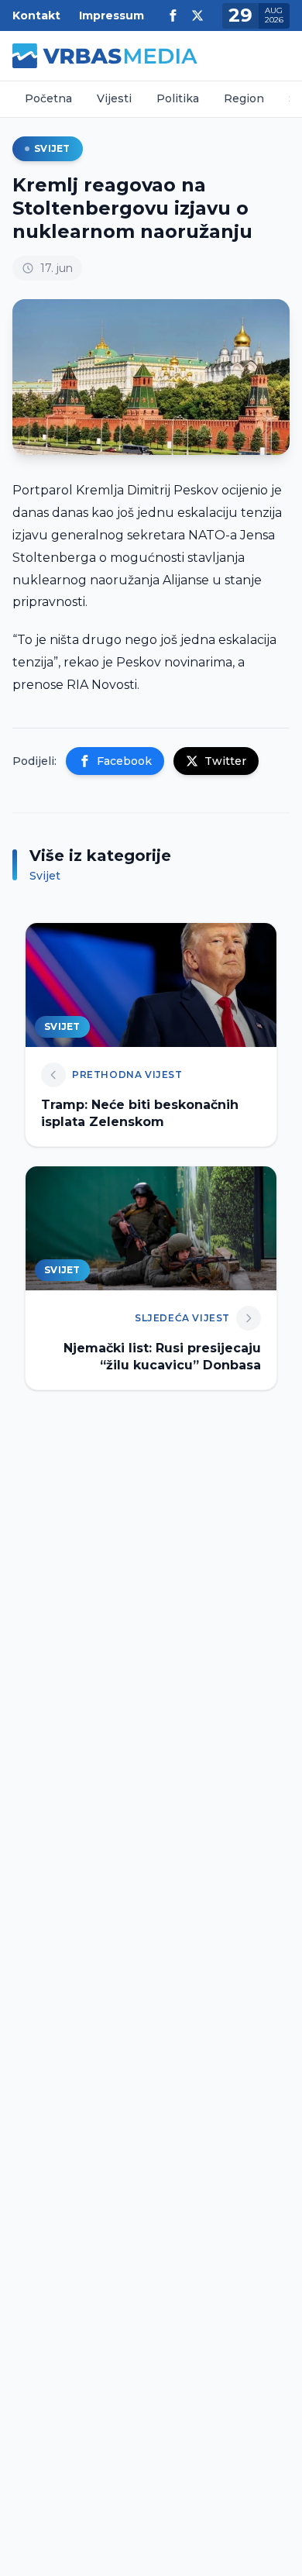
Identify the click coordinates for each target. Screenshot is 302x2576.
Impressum (112, 15)
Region (244, 98)
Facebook (124, 761)
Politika (178, 98)
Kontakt (36, 15)
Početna (48, 98)
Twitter (225, 761)
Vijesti (114, 98)
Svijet (52, 148)
